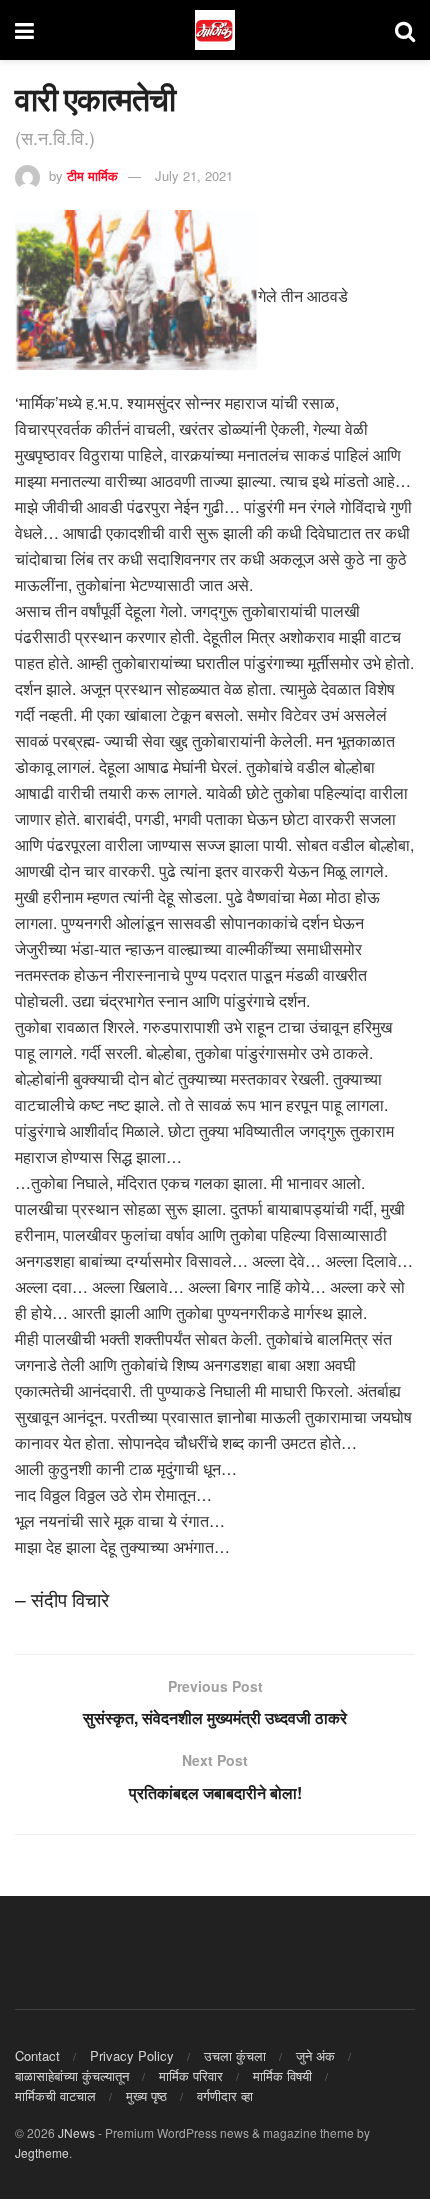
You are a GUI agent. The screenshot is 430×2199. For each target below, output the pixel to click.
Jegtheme (42, 2152)
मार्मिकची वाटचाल (55, 2095)
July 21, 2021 (194, 175)
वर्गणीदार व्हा (225, 2095)
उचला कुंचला (235, 2055)
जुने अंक (315, 2055)
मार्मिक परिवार (191, 2075)
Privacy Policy (132, 2055)
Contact (37, 2055)
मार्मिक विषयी (282, 2075)
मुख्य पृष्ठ (146, 2095)
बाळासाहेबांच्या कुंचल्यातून (72, 2075)
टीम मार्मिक (92, 175)
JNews (76, 2132)
